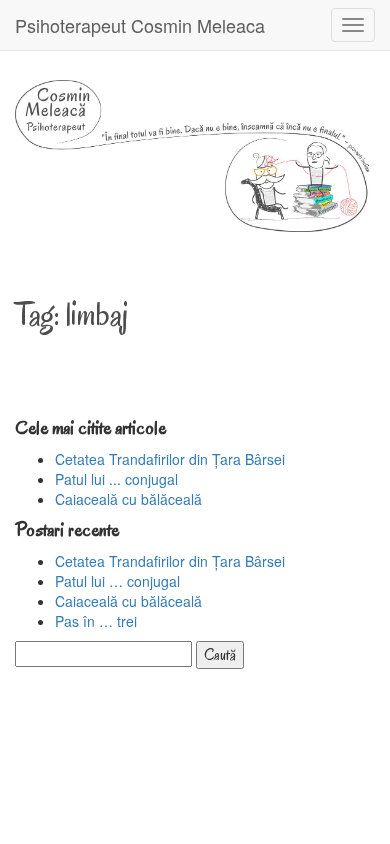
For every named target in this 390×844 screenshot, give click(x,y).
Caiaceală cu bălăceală (128, 499)
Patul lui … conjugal (117, 581)
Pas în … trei (96, 621)
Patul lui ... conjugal (116, 479)
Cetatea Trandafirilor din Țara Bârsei (170, 459)
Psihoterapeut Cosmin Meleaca (140, 25)
